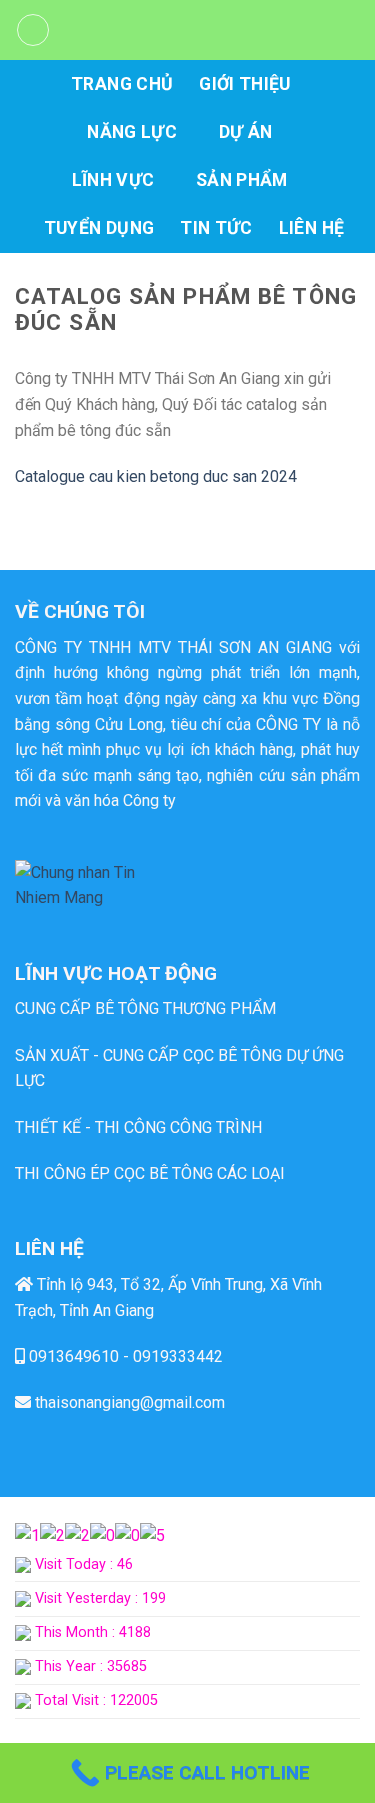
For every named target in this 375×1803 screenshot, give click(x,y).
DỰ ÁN (246, 132)
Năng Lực (132, 132)
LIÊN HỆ (311, 228)
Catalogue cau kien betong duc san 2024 (156, 476)
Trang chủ (122, 84)
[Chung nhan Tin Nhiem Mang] (90, 884)
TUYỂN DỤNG (99, 228)
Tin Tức (216, 228)
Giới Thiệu (245, 84)
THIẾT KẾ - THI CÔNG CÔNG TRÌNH (138, 1127)
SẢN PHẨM (242, 180)
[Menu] (33, 30)
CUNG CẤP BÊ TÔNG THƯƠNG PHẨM (145, 1008)
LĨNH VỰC (113, 180)
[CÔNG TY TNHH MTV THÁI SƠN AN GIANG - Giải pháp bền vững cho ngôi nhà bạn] (205, 30)
